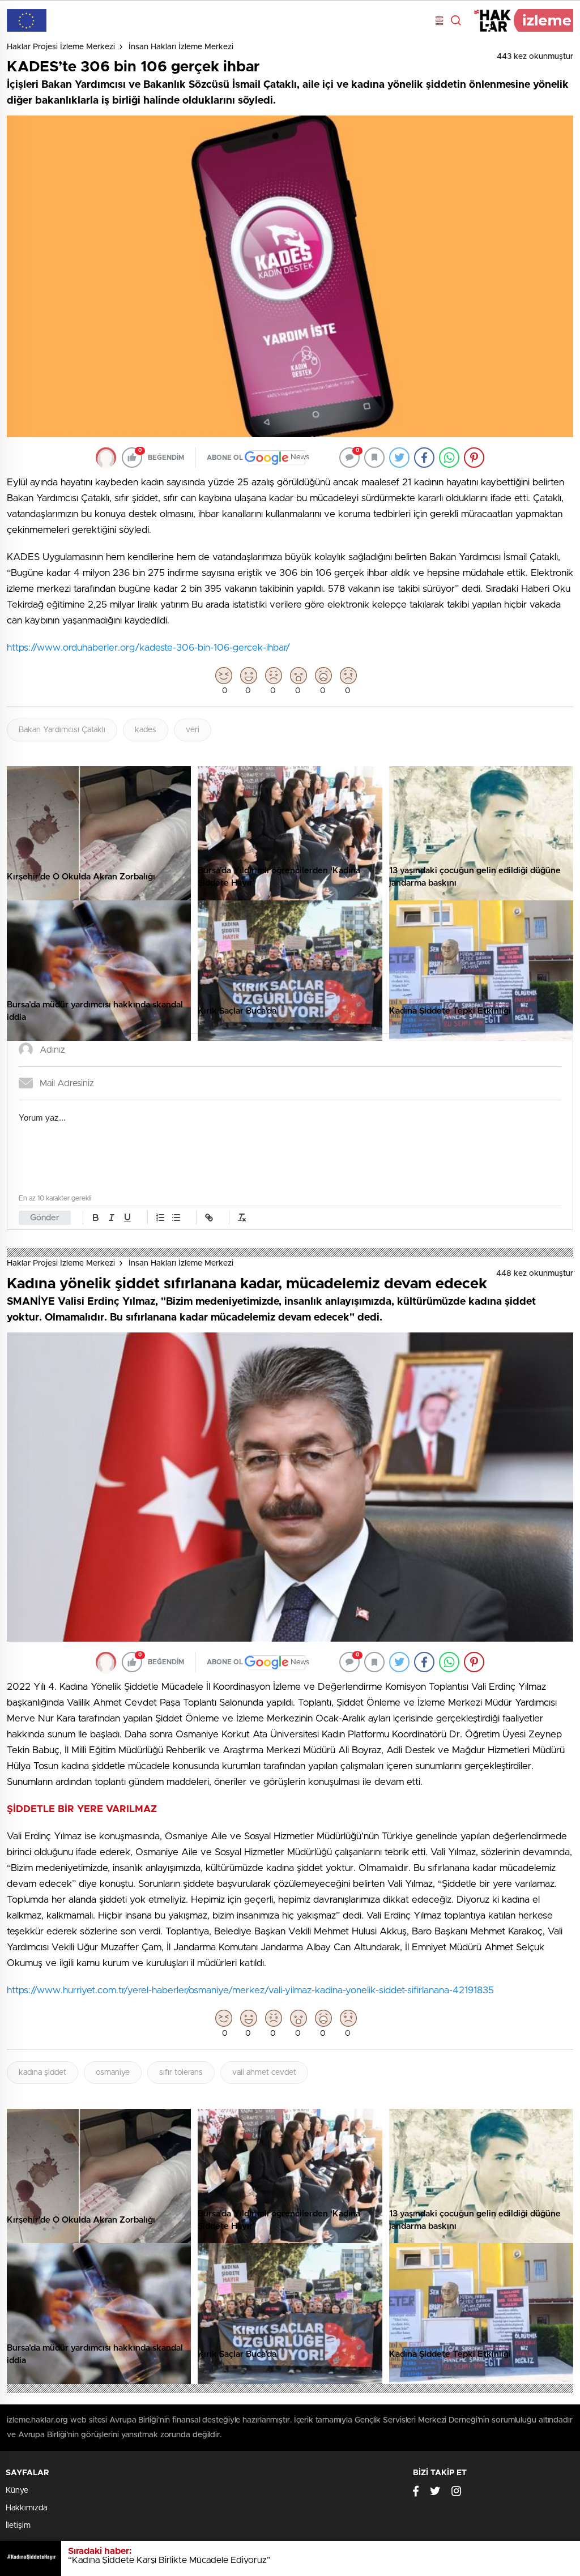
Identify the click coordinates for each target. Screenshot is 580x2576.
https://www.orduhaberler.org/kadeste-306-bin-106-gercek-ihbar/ (148, 648)
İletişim (18, 2526)
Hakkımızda (26, 2508)
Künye (17, 2490)
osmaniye (113, 2073)
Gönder (45, 1218)
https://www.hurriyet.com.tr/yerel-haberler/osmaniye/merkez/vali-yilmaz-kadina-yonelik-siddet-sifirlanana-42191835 (250, 1990)
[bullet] (176, 1217)
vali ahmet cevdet (264, 2073)
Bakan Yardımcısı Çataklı (62, 730)
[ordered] (160, 1217)
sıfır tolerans (181, 2073)
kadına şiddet (42, 2073)
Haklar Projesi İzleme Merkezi (61, 47)
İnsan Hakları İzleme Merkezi (181, 47)
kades (146, 730)
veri (193, 730)
